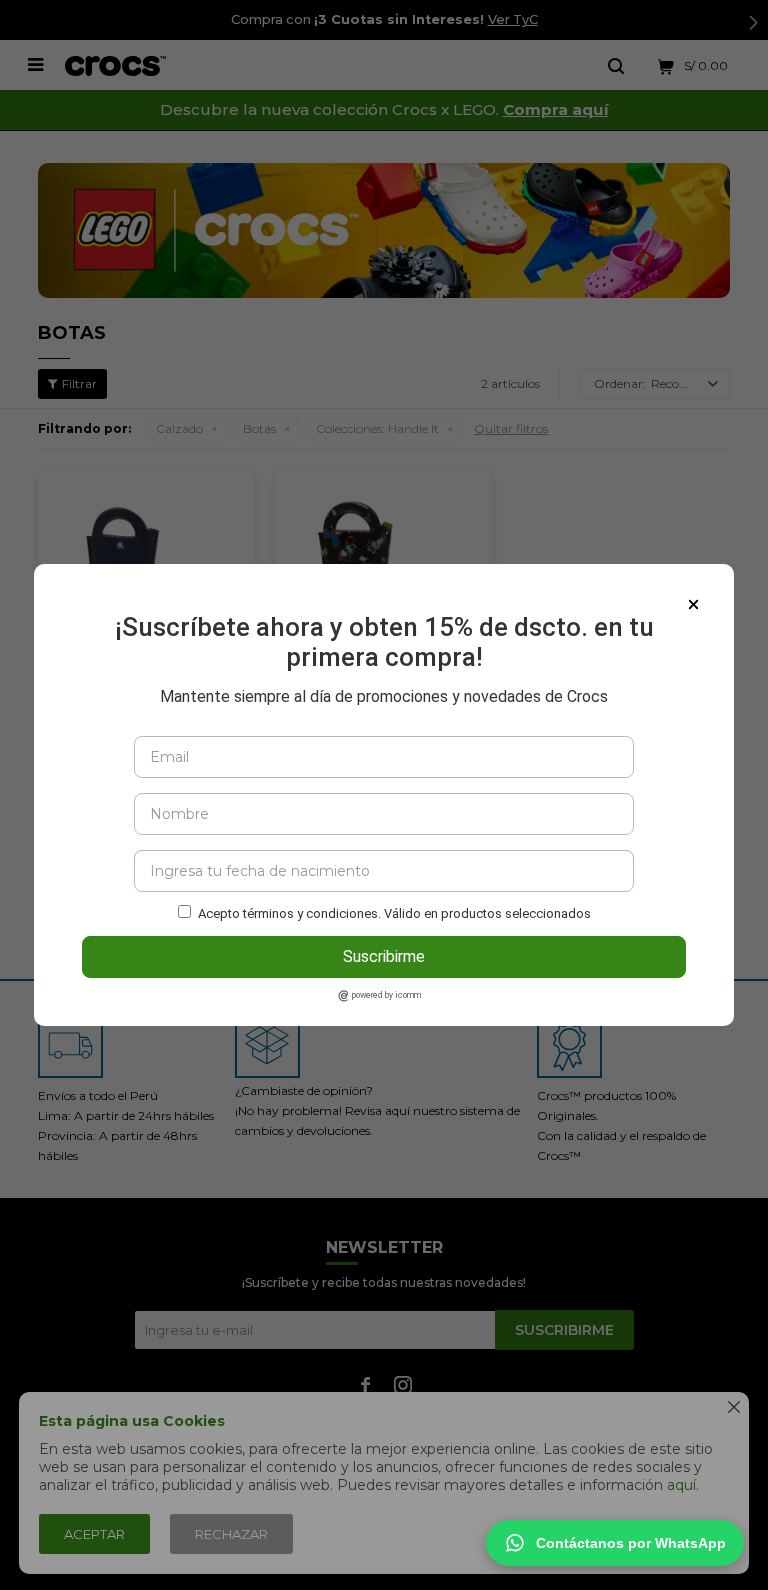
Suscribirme (384, 956)
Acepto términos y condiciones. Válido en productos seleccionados (394, 913)
